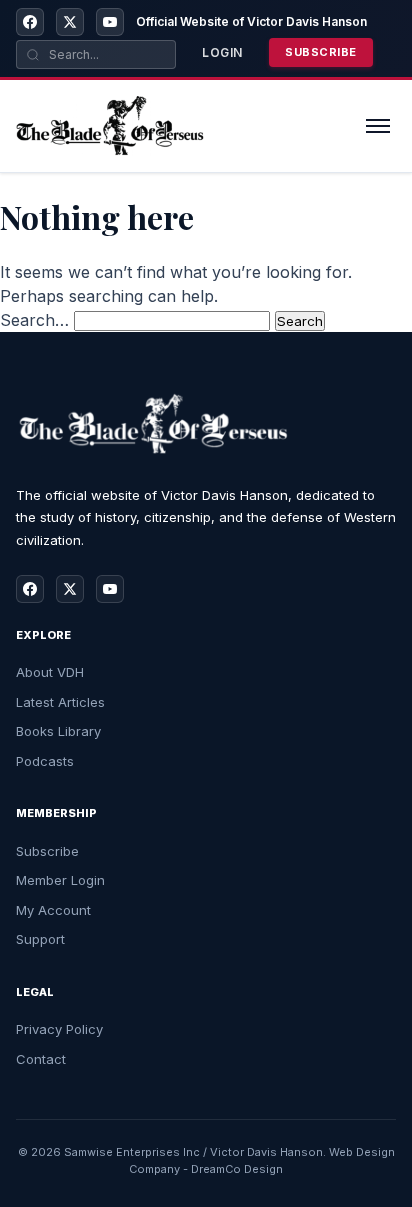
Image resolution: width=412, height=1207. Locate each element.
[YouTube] (110, 22)
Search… (34, 320)
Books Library (58, 731)
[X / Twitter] (70, 22)
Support (40, 939)
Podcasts (45, 761)
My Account (53, 910)
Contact (41, 1059)
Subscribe (321, 52)
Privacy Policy (59, 1029)
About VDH (50, 672)
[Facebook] (30, 22)
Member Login (60, 880)
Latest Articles (60, 702)
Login (222, 52)
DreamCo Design (237, 1169)
